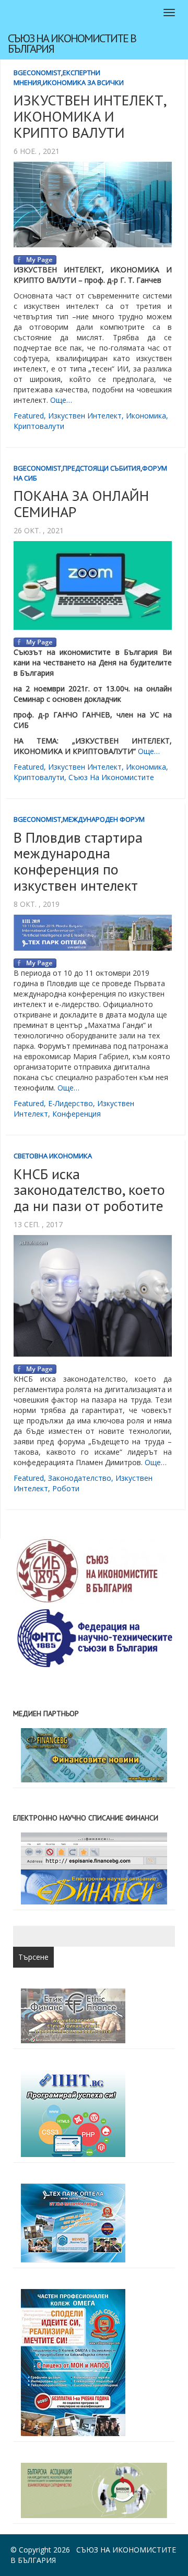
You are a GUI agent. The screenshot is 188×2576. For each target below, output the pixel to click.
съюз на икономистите (111, 777)
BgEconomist (37, 73)
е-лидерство (70, 1103)
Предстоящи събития (102, 468)
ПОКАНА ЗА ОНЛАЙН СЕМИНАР (81, 504)
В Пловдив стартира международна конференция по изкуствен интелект (78, 861)
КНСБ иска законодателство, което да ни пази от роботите (89, 1190)
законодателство (80, 1478)
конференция (77, 1114)
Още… (61, 400)
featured (29, 416)
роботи (66, 1488)
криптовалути (39, 426)
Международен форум (104, 819)
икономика (146, 416)
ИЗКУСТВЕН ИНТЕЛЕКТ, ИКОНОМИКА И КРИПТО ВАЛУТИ (90, 116)
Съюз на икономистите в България (72, 43)
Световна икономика (53, 1156)
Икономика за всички (83, 82)
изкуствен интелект (85, 416)
